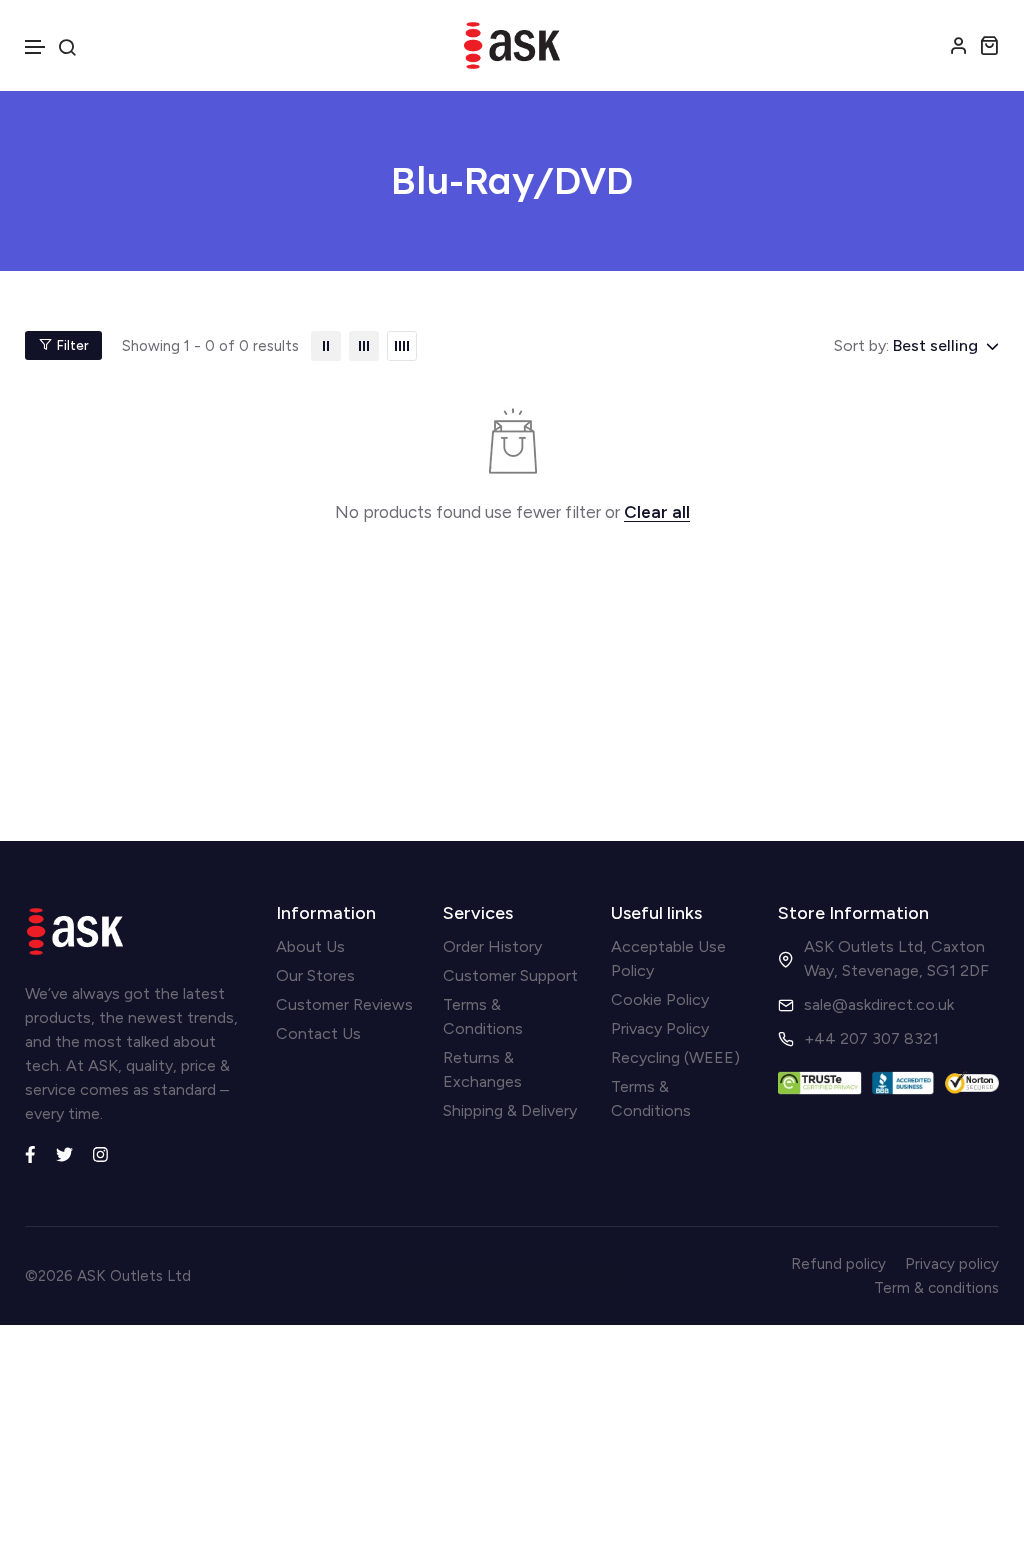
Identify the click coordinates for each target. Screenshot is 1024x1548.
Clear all (657, 512)
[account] (959, 45)
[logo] (512, 45)
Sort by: (861, 345)
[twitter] (64, 1153)
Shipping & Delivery (510, 1110)
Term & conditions (936, 1288)
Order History (492, 946)
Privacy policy (952, 1264)
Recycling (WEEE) (675, 1057)
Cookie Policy (660, 999)
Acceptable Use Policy (668, 958)
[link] (326, 346)
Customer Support (510, 975)
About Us (310, 946)
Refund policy (838, 1264)
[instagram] (100, 1153)
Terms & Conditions (483, 1016)
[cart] (989, 45)
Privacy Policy (660, 1028)
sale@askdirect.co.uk (879, 1004)
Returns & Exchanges (482, 1069)
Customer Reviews (344, 1004)
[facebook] (30, 1153)
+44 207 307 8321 (871, 1038)
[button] (36, 47)
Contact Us (318, 1033)
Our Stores (315, 975)
